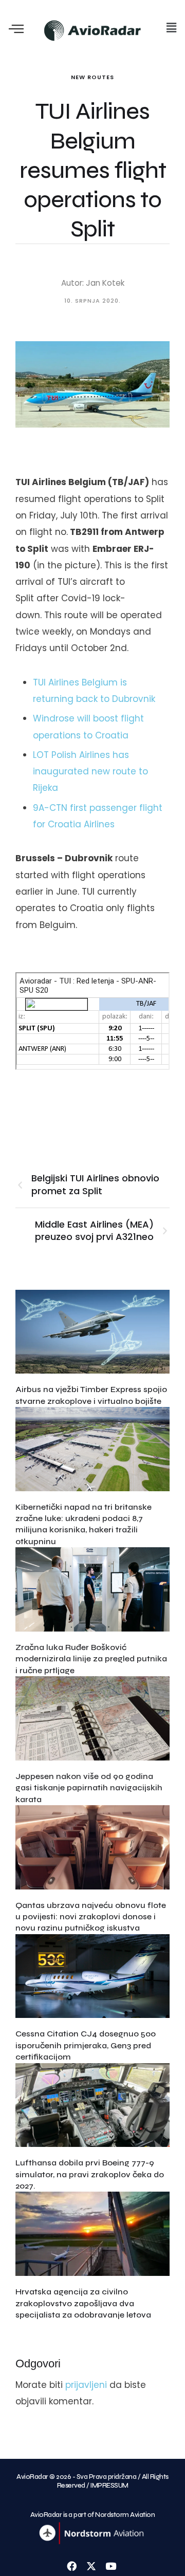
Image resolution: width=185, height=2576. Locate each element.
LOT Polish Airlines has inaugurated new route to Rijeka (90, 772)
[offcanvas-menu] (16, 30)
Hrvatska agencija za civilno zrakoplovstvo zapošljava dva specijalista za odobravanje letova (83, 2303)
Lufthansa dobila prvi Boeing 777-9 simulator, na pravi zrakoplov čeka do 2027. (90, 2174)
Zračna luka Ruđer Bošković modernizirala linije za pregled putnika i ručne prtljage (91, 1659)
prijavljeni (86, 2385)
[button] (171, 28)
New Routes (92, 77)
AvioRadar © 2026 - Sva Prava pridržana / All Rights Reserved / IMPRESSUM (92, 2481)
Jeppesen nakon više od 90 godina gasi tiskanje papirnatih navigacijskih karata (89, 1788)
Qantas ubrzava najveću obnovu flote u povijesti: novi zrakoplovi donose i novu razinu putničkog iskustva (91, 1917)
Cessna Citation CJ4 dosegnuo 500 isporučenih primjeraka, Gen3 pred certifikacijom (86, 2045)
